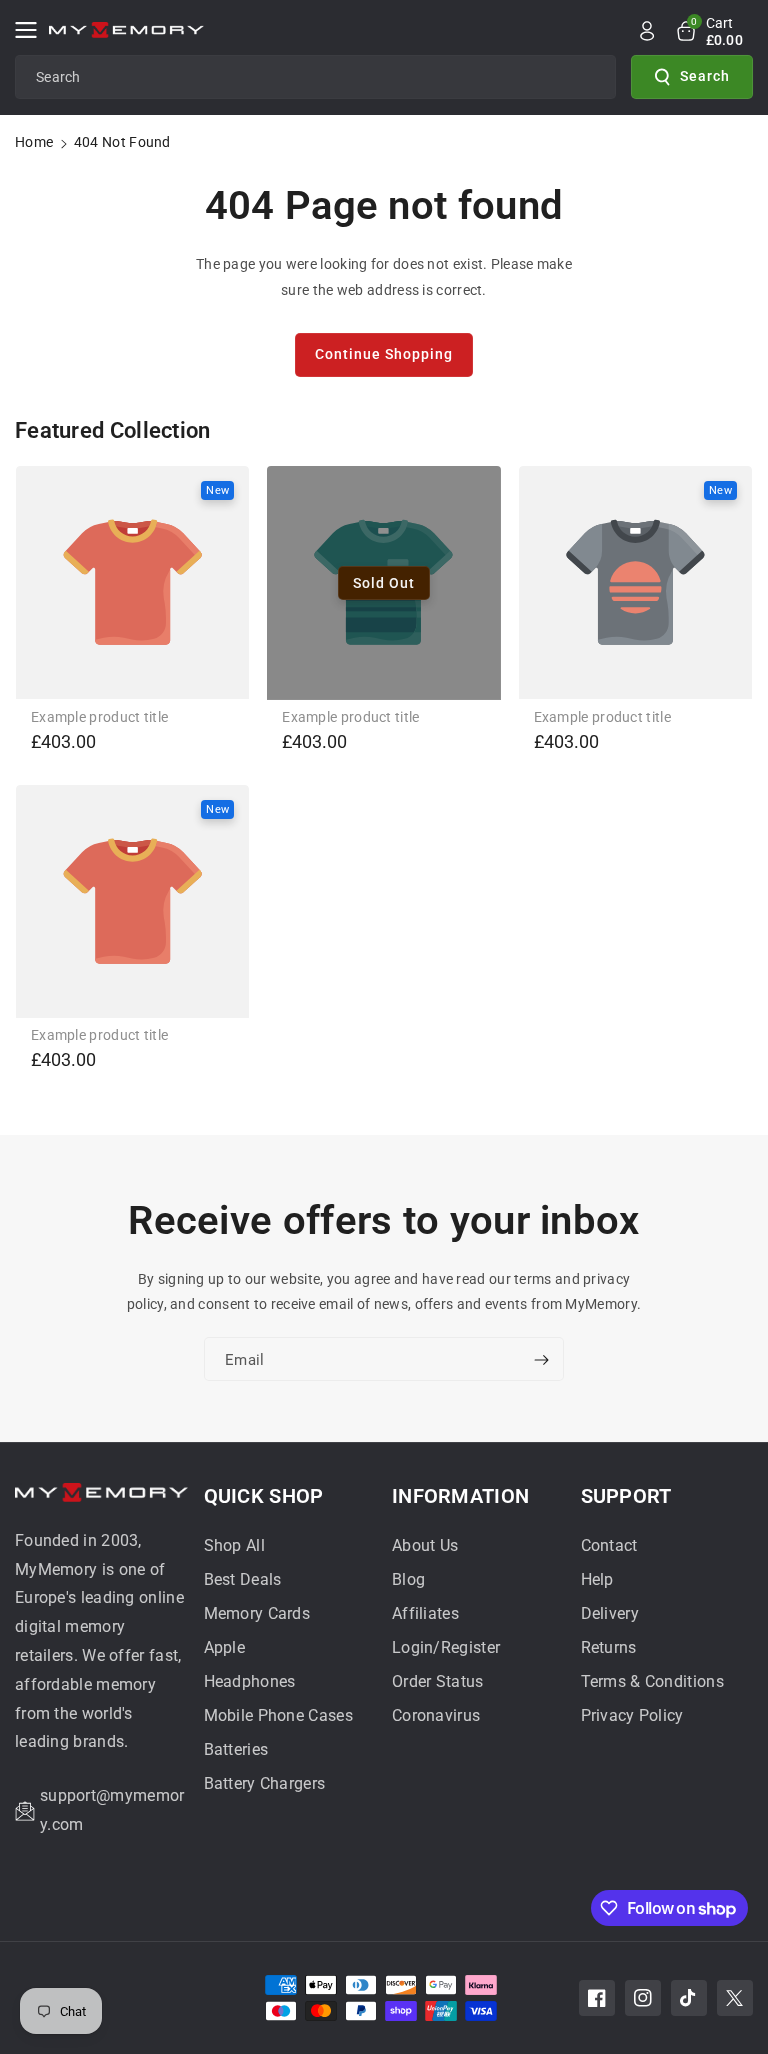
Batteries (236, 1749)
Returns (609, 1647)
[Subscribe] (541, 1361)
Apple (225, 1647)
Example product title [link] (99, 717)
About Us (425, 1545)
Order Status (438, 1681)
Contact (609, 1545)
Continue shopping (384, 354)
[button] (32, 30)
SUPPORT (626, 1496)
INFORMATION (460, 1496)
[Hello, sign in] (647, 31)
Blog (408, 1579)
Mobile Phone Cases (278, 1715)
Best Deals (243, 1579)
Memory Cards (257, 1613)
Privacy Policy (632, 1715)
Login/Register (446, 1647)
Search (705, 76)
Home (34, 142)
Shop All (234, 1545)
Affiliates (425, 1613)
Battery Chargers (265, 1783)
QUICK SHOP (264, 1496)
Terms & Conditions (652, 1681)
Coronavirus (436, 1715)
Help (597, 1579)
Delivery (610, 1613)
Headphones (250, 1681)
